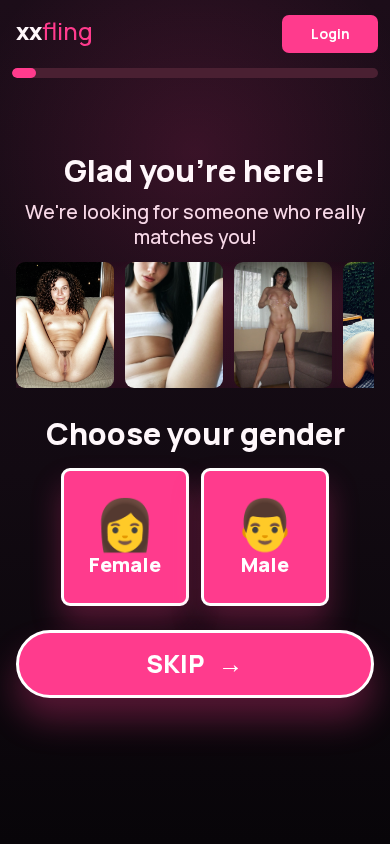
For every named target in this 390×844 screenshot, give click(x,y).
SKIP (194, 663)
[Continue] (195, 325)
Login (330, 33)
